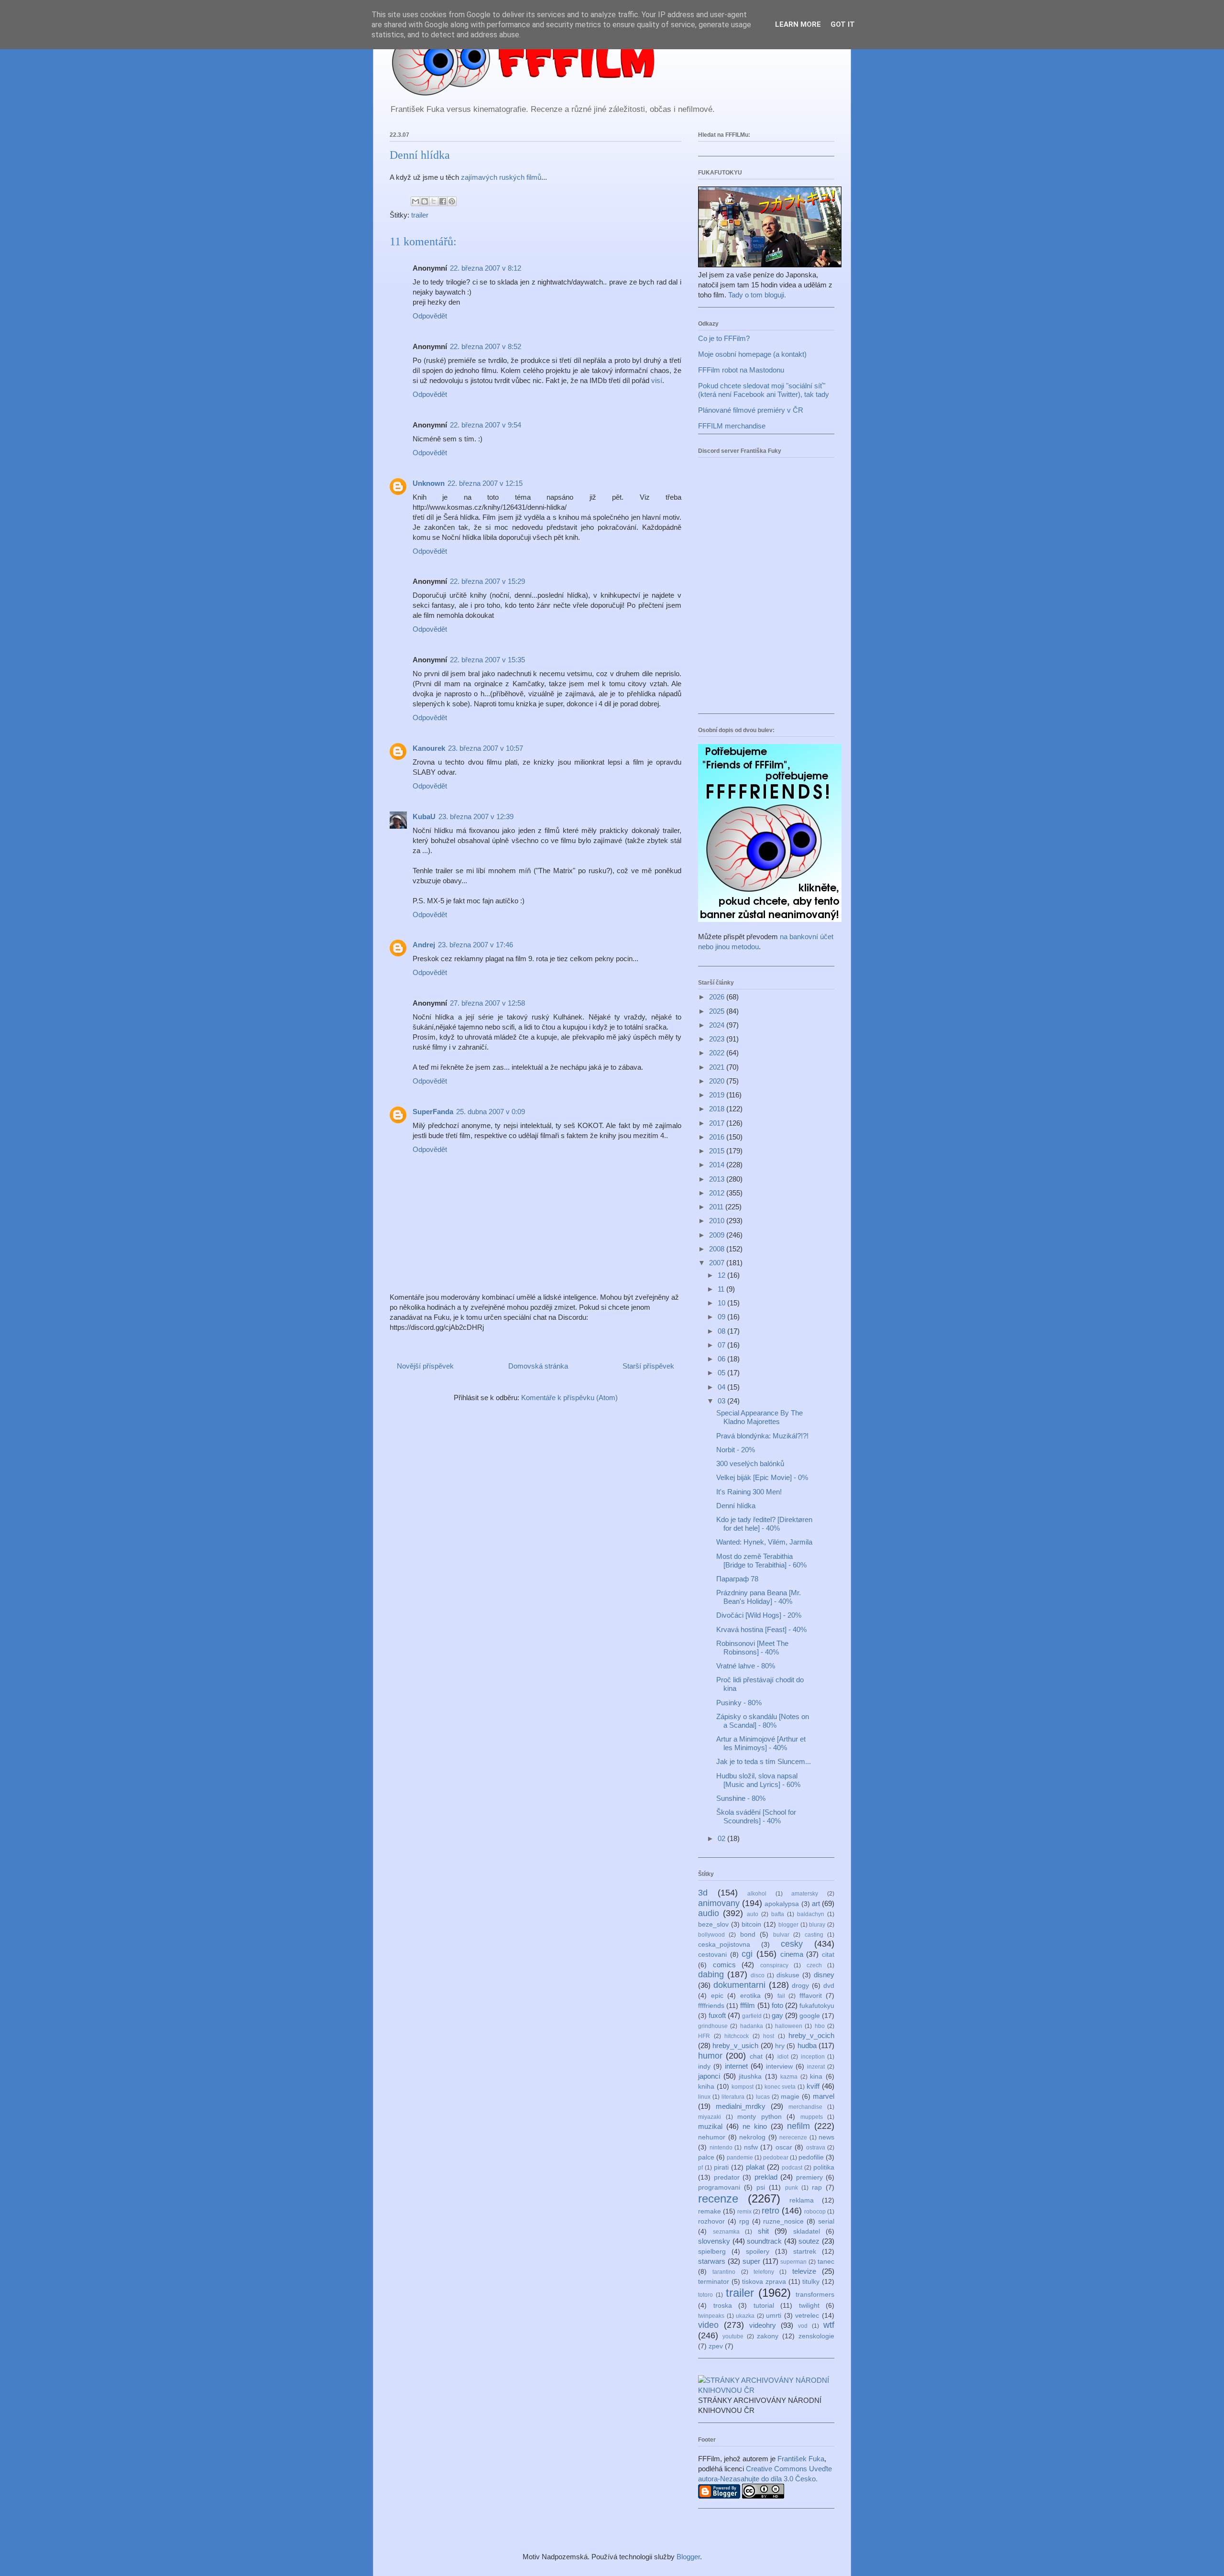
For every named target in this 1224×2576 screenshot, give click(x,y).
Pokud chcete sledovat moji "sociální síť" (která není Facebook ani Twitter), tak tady (764, 390)
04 (722, 1387)
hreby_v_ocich (811, 2035)
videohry (763, 2325)
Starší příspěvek (648, 1366)
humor (710, 2056)
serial (826, 2221)
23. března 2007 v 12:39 (476, 817)
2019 (718, 1095)
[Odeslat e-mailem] (415, 201)
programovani (719, 2187)
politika (824, 2167)
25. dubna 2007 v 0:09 (491, 1112)
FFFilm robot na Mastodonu (741, 370)
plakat (755, 2167)
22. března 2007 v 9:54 (486, 425)
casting (814, 1935)
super (751, 2261)
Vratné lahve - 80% (746, 1666)
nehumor (712, 2137)
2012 (718, 1193)
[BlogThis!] (425, 201)
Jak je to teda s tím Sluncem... (764, 1761)
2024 (718, 1025)
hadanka (752, 2026)
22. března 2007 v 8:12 (486, 268)
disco (758, 1975)
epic (717, 1996)
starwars (712, 2261)
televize (804, 2271)
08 (722, 1331)
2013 (718, 1179)
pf (700, 2168)
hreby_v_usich (735, 2045)
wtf (829, 2325)
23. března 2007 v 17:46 (475, 945)
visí (657, 380)
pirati (721, 2167)
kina (816, 2077)
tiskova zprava (764, 2282)
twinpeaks (711, 2316)
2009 (718, 1235)
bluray (817, 1925)
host (769, 2036)
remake (710, 2211)
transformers (815, 2295)
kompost (743, 2087)
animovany (719, 1903)
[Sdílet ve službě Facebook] (443, 201)
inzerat (816, 2067)
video (708, 2325)
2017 (718, 1123)
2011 (717, 1207)
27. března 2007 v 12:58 (487, 1003)
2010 (718, 1221)
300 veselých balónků (750, 1463)
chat (756, 2056)
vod (803, 2326)
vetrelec (807, 2316)
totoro (705, 2295)
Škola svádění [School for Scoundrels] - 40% (756, 1816)
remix (744, 2212)
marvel (824, 2096)
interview (779, 2066)
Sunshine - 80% (741, 1798)
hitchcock (737, 2036)
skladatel (807, 2231)
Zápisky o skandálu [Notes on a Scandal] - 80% (763, 1721)
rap (817, 2187)
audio (709, 1913)
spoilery (758, 2252)
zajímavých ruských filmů (501, 177)
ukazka (745, 2316)
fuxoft (717, 2015)
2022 (718, 1053)
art (816, 1903)
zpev (716, 2346)
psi (761, 2187)
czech (814, 1965)
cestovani (712, 1955)
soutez (809, 2241)
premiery (809, 2177)
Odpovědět (430, 316)
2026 (718, 997)
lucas (763, 2097)
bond (748, 1935)
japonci (709, 2076)
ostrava (816, 2148)
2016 (718, 1137)
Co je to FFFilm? (724, 338)
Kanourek (429, 748)
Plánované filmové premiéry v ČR (751, 410)
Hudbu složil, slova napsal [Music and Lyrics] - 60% (758, 1780)
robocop (815, 2212)
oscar (784, 2147)
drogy (800, 1986)
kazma (789, 2077)
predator (727, 2177)
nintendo (721, 2148)
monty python (760, 2117)
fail (781, 1996)
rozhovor (711, 2221)
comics (724, 1965)
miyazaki (710, 2117)
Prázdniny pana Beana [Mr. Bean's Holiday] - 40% (759, 1597)
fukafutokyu (817, 2006)
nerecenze (793, 2138)
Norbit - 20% (736, 1450)
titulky (811, 2282)
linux (704, 2097)
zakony (768, 2336)
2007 (718, 1263)
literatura (733, 2097)
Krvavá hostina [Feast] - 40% (761, 1629)
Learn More (798, 24)
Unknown (429, 483)
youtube (733, 2336)
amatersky (805, 1894)
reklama (802, 2200)
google (810, 2016)
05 (722, 1373)
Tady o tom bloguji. (757, 295)
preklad (766, 2177)
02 (722, 1838)
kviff (813, 2086)
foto (777, 2005)
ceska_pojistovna (724, 1945)
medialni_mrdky (741, 2106)
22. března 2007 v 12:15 (485, 483)
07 (722, 1345)
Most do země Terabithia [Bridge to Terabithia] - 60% (761, 1561)
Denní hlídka (736, 1506)
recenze (718, 2198)
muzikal (710, 2126)
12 (722, 1275)
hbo (820, 2026)
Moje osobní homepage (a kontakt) (752, 354)
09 (722, 1317)
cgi (747, 1954)
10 (722, 1303)
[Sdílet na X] (434, 201)
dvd (829, 1986)
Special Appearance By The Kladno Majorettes (760, 1417)
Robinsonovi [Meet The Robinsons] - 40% (752, 1648)
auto (753, 1914)
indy (704, 2066)
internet (736, 2066)
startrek (805, 2252)
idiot (783, 2057)
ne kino (755, 2126)
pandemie (740, 2158)
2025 (718, 1011)
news (826, 2137)
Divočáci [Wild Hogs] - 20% (759, 1615)
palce (706, 2157)
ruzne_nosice (783, 2221)
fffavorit (811, 1996)
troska (723, 2306)
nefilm (798, 2126)
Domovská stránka (538, 1366)
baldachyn (811, 1914)
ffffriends (711, 2006)
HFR (704, 2036)
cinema (792, 1954)
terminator (714, 2282)
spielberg (712, 2252)
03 (722, 1401)
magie (790, 2097)
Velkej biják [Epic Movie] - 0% (762, 1477)
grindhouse (713, 2026)
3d (703, 1893)
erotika (750, 1996)
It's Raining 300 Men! (749, 1492)
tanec (826, 2262)
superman (793, 2262)
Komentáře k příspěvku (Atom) (569, 1398)
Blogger (688, 2557)
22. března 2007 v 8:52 (486, 346)
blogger (788, 1925)
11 (722, 1289)
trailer (420, 215)
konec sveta (780, 2087)
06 (722, 1359)
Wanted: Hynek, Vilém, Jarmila (764, 1542)
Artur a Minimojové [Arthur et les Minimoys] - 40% (761, 1743)
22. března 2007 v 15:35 (487, 660)
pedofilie (811, 2157)
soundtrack (764, 2241)
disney (824, 1975)
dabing (711, 1974)
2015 (718, 1151)
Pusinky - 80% (739, 1703)
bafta (778, 1914)
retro (770, 2211)
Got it (843, 24)
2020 (718, 1081)
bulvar (781, 1935)
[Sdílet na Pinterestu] (452, 201)
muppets (812, 2117)
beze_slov (713, 1924)
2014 (718, 1165)
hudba (807, 2045)
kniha (706, 2087)
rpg (744, 2221)
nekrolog (752, 2137)
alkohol (757, 1894)
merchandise (805, 2107)
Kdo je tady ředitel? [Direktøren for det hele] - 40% (764, 1524)
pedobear (776, 2158)
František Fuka (801, 2459)
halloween (789, 2026)
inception (813, 2057)
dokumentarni (739, 1985)
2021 (718, 1067)
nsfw (751, 2147)
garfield (752, 2016)
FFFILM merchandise (732, 426)
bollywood (711, 1935)
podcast (792, 2168)
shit (763, 2231)
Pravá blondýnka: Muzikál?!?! (762, 1436)
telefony (764, 2272)
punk (792, 2188)
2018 (718, 1109)
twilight (809, 2306)
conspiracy (774, 1965)
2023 (718, 1039)
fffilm (748, 2005)
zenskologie (816, 2336)
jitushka (750, 2077)
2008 (718, 1249)
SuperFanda (433, 1112)
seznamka (726, 2232)
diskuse (788, 1975)
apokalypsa (782, 1904)
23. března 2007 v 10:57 (486, 748)
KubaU (424, 817)
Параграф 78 (737, 1579)
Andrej (424, 945)
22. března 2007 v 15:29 (487, 581)
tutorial (764, 2306)
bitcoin (751, 1924)
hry (780, 2046)
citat (828, 1955)
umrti (774, 2316)
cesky (792, 1944)
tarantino (724, 2272)
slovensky (714, 2241)
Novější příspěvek (425, 1366)
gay (777, 2015)
